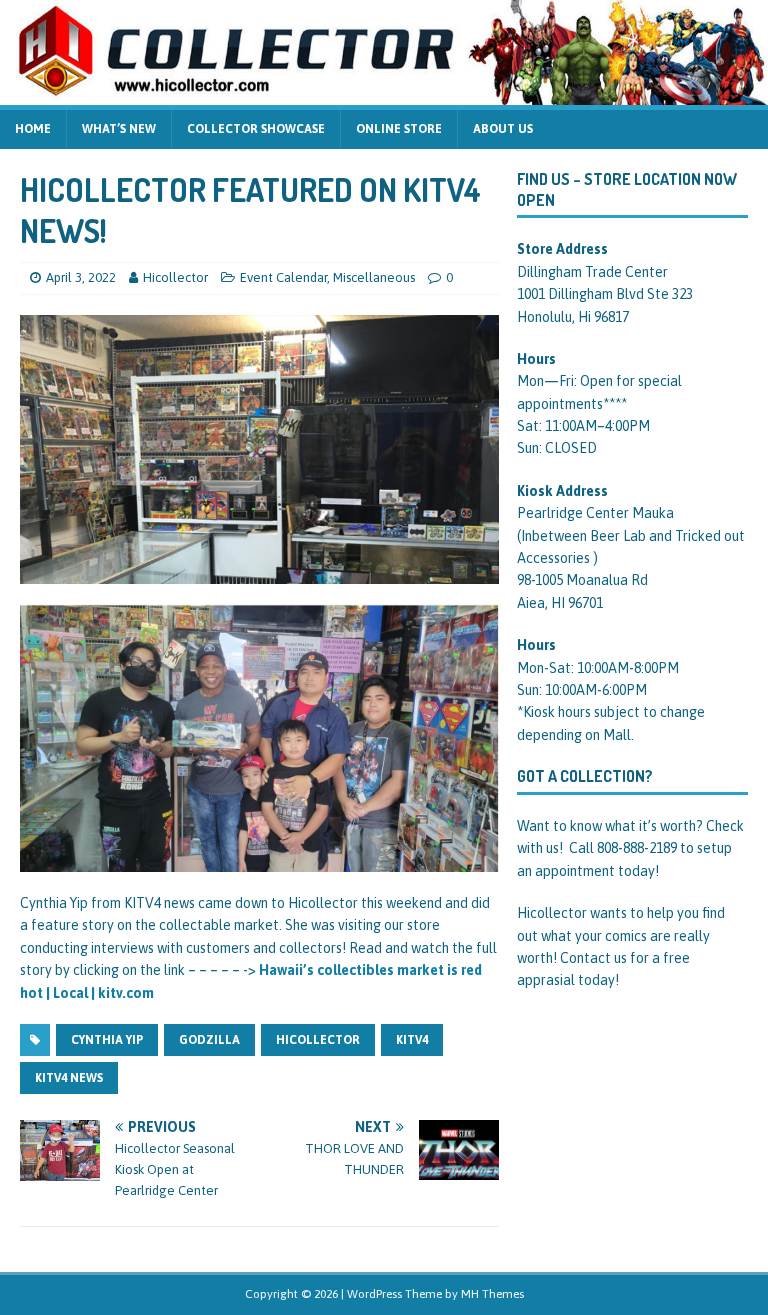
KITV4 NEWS (69, 1078)
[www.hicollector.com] (384, 93)
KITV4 (412, 1040)
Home (33, 129)
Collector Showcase (256, 129)
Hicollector (175, 277)
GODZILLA (209, 1040)
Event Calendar (283, 277)
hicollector (318, 1040)
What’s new (119, 129)
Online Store (399, 129)
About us (503, 129)
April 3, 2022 (81, 277)
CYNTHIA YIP (107, 1040)
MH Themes (492, 1294)
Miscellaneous (374, 277)
